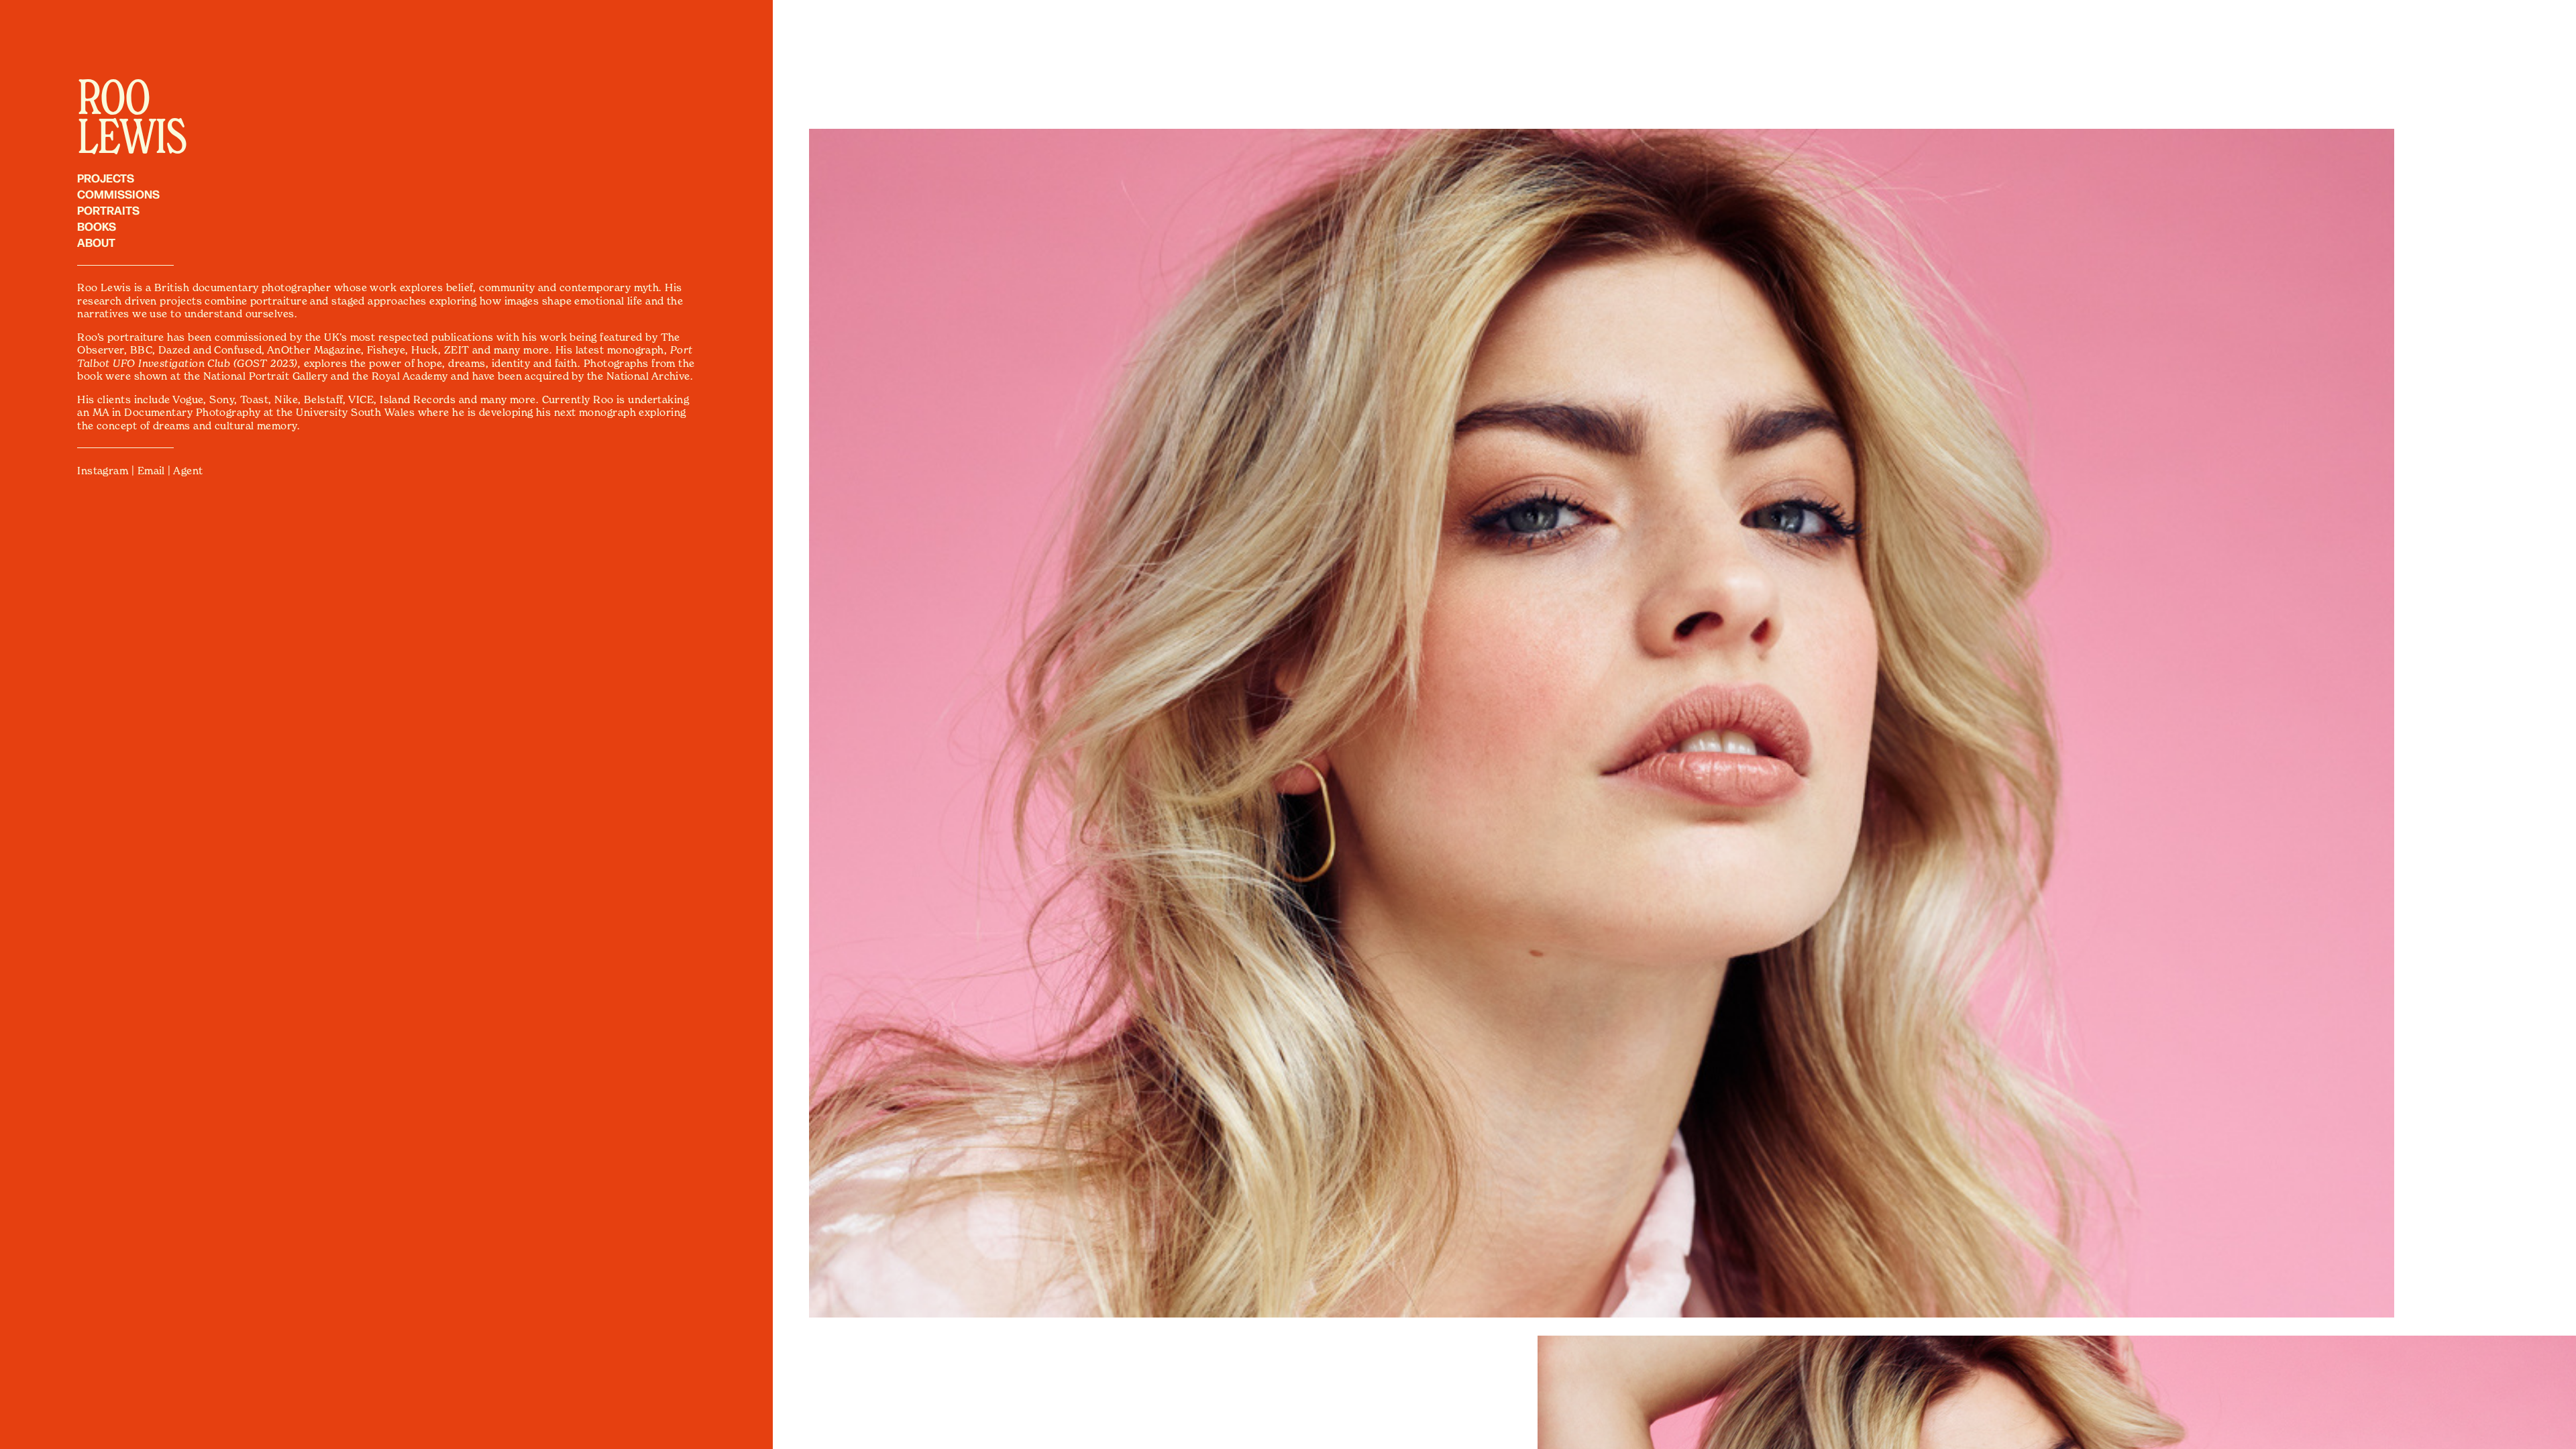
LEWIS (131, 135)
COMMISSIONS (118, 194)
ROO (113, 96)
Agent (188, 471)
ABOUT (96, 242)
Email (151, 471)
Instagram (103, 471)
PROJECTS (106, 177)
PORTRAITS (108, 210)
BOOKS (97, 226)
